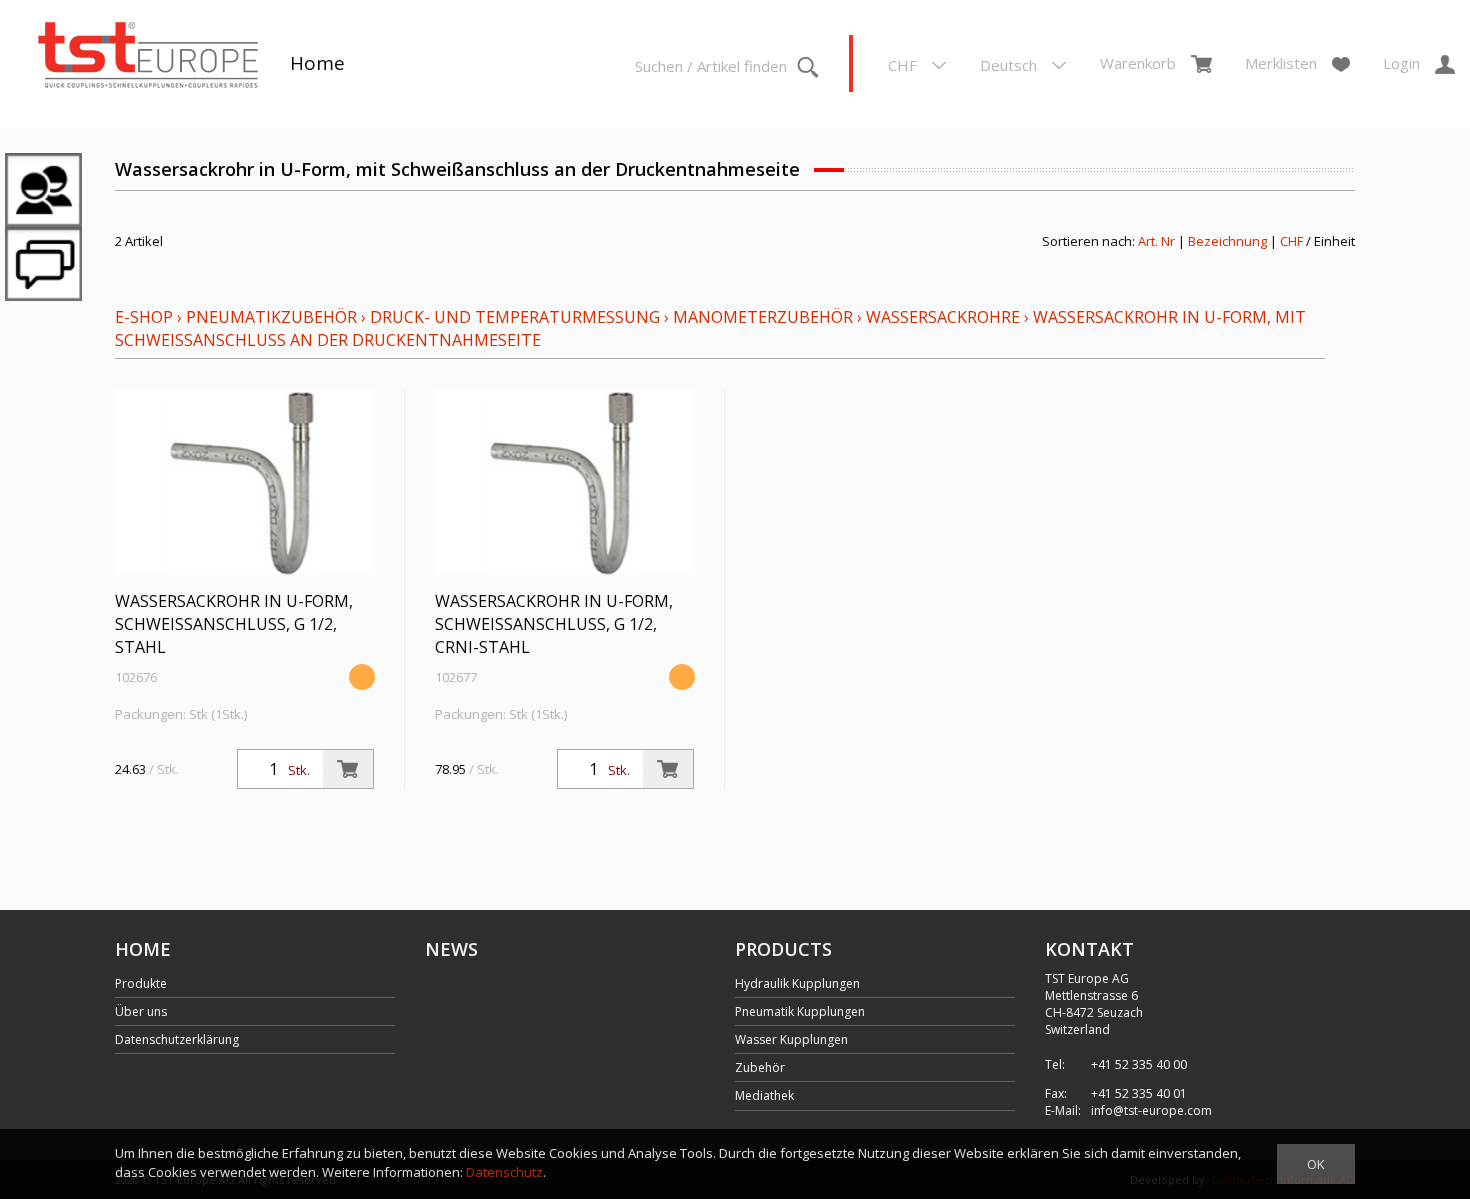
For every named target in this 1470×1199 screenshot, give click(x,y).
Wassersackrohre (943, 317)
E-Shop (144, 317)
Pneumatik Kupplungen (800, 1011)
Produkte (141, 983)
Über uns (141, 1011)
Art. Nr (1156, 241)
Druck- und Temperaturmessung (515, 317)
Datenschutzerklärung (177, 1039)
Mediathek (764, 1095)
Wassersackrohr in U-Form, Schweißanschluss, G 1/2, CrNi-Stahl (554, 624)
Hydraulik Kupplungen (797, 983)
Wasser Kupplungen (791, 1039)
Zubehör (760, 1067)
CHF (1291, 241)
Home (317, 63)
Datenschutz (504, 1172)
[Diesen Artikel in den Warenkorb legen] (348, 769)
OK (1316, 1164)
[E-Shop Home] (148, 57)
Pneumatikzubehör (273, 317)
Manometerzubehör (763, 317)
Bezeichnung (1227, 241)
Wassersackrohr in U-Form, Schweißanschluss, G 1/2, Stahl (234, 624)
